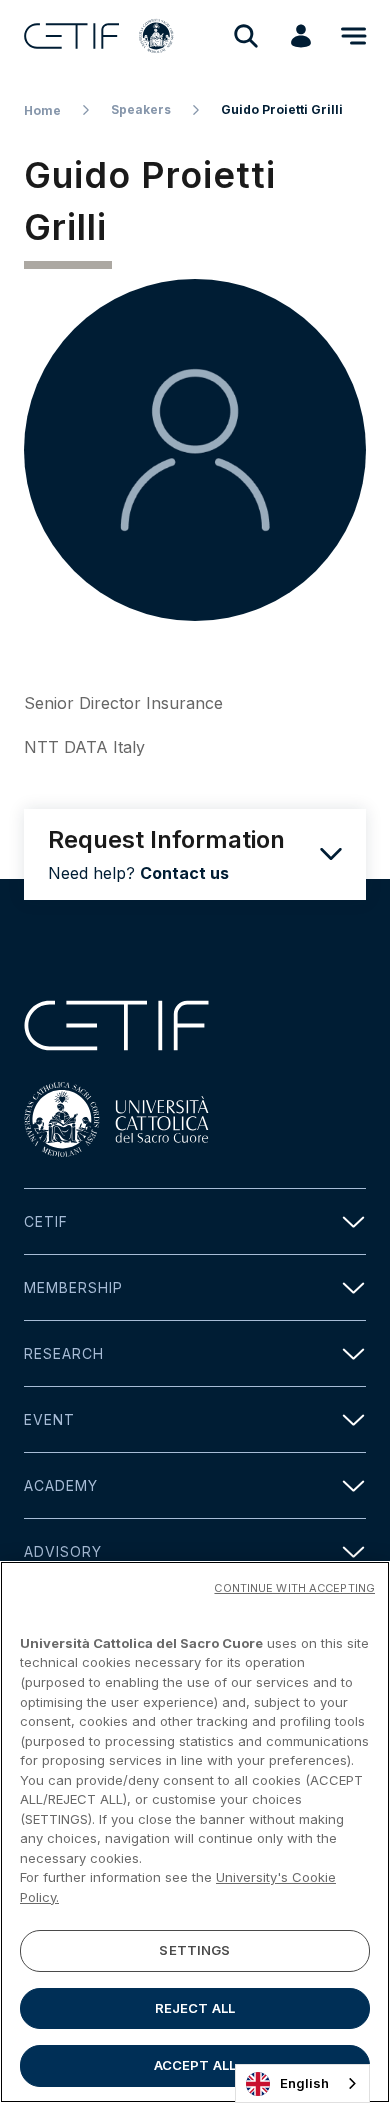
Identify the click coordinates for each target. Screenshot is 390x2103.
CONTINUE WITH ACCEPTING (294, 1588)
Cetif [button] (46, 1221)
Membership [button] (73, 1287)
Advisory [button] (63, 1551)
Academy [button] (61, 1485)
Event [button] (49, 1419)
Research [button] (64, 1353)
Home (42, 110)
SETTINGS (194, 1950)
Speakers (141, 109)
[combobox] (302, 2083)
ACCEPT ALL (195, 2065)
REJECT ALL (195, 2008)
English (304, 2083)
